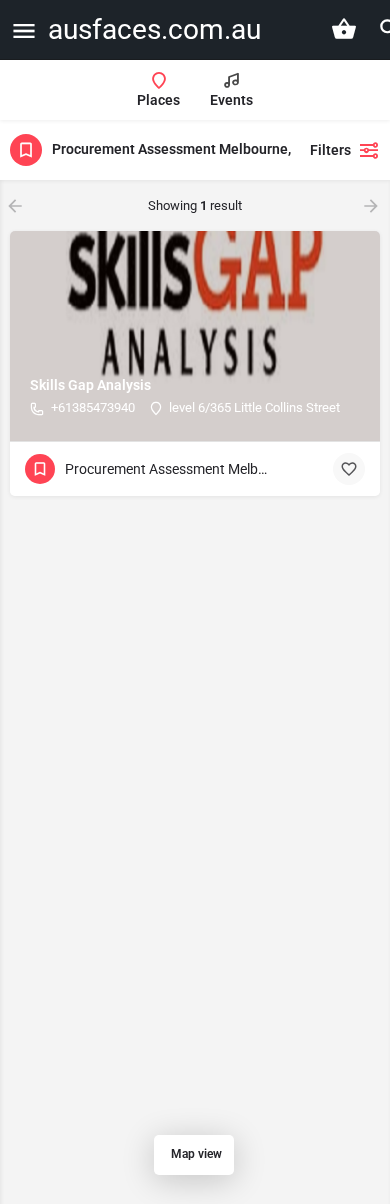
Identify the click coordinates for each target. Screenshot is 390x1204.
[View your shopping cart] (344, 29)
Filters (330, 150)
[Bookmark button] (349, 469)
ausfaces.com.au (154, 29)
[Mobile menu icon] (24, 30)
